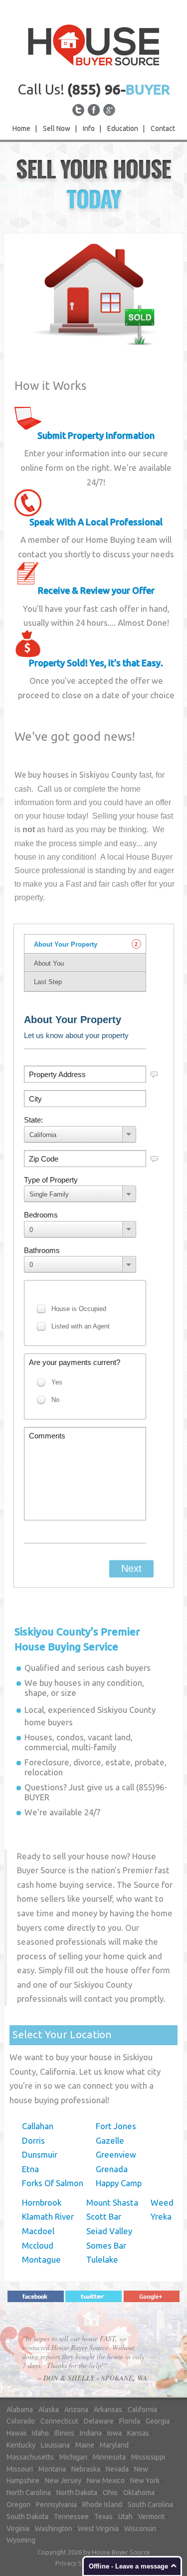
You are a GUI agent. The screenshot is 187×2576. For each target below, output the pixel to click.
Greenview (116, 2154)
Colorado (21, 2421)
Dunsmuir (40, 2154)
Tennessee (71, 2517)
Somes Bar (106, 2245)
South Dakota (27, 2517)
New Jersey (63, 2481)
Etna (30, 2169)
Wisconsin (140, 2529)
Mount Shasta (112, 2202)
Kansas (138, 2433)
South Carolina (150, 2505)
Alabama (20, 2410)
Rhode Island (102, 2505)
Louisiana (55, 2445)
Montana (52, 2469)
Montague (41, 2259)
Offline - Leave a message (128, 2566)
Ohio (110, 2493)
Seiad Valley (109, 2231)
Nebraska (86, 2469)
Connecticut (59, 2421)
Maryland (114, 2445)
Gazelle (110, 2140)
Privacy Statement (82, 2563)
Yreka (161, 2216)
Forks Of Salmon (53, 2183)
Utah (125, 2517)
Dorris (33, 2140)
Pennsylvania (56, 2505)
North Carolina (29, 2493)
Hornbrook (42, 2202)
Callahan (38, 2126)
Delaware (99, 2421)
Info (89, 128)
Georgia (158, 2421)
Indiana (91, 2433)
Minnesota (109, 2457)
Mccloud (38, 2245)
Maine (85, 2445)
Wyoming (21, 2540)
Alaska (49, 2410)
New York (145, 2481)
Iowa (114, 2433)
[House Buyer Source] (94, 44)
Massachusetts (30, 2457)
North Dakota (77, 2493)
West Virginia (98, 2529)
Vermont (151, 2517)
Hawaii (16, 2433)
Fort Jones (116, 2126)
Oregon (18, 2505)
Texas (103, 2517)
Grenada (112, 2169)
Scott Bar (104, 2216)
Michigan (73, 2457)
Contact (163, 128)
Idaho (40, 2433)
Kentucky (21, 2445)
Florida (130, 2421)
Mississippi (148, 2457)
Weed (162, 2202)
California (142, 2410)
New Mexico (106, 2481)
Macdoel (38, 2231)
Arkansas (108, 2410)
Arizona (76, 2410)
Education (123, 128)
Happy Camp (119, 2183)
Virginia (18, 2529)
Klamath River (48, 2216)
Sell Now (57, 128)
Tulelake (102, 2259)
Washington (54, 2529)
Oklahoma (139, 2493)
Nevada (117, 2469)
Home (21, 128)
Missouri (20, 2469)
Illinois (64, 2433)
